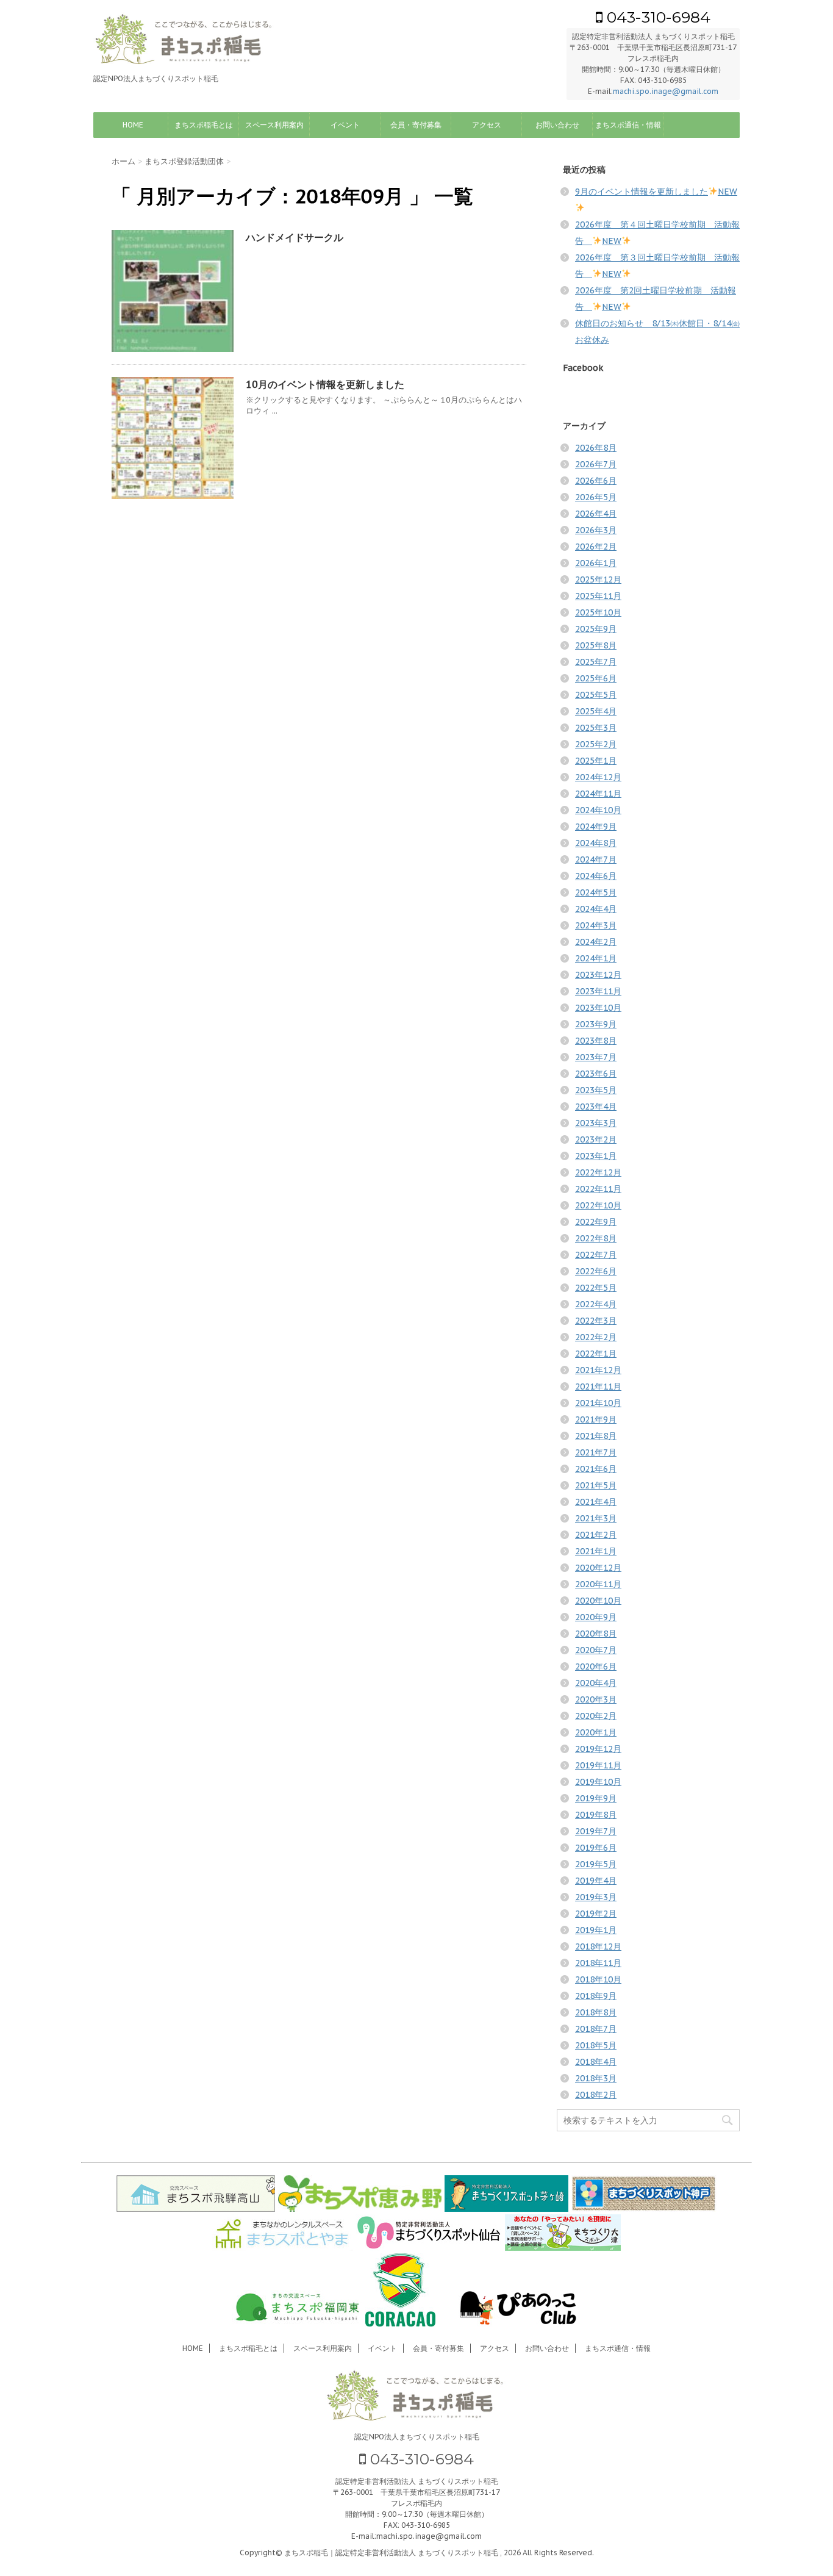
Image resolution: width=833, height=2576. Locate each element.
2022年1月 (596, 1354)
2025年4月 (596, 711)
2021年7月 (596, 1452)
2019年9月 (596, 1798)
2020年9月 (596, 1617)
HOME (133, 125)
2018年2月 (596, 2095)
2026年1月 (596, 563)
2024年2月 (596, 942)
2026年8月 (596, 448)
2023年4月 (596, 1107)
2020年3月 (596, 1699)
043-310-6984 (656, 17)
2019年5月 (596, 1864)
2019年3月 (596, 1897)
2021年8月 (596, 1436)
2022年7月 (596, 1255)
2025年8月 (596, 645)
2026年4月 (596, 514)
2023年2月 (596, 1139)
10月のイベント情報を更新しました (325, 384)
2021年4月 (596, 1502)
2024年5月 (596, 892)
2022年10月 (598, 1205)
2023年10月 (598, 1008)
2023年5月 (596, 1090)
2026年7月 (596, 464)
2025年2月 (596, 744)
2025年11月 (598, 596)
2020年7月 (596, 1650)
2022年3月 (596, 1321)
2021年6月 (596, 1469)
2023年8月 (596, 1041)
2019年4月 (596, 1881)
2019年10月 (598, 1782)
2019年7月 (596, 1831)
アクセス (487, 125)
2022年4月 (596, 1304)
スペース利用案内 (274, 125)
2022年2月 (596, 1337)
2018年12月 (598, 1946)
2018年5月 (596, 2045)
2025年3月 (596, 728)
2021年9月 (596, 1419)
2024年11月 (598, 794)
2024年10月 (598, 810)
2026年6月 (596, 481)
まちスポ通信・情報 (628, 125)
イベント (345, 125)
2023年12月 (598, 975)
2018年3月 (596, 2078)
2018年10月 (598, 1979)
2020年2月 (596, 1716)
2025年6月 (596, 678)
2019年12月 (598, 1749)
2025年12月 (598, 579)
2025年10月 (598, 612)
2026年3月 (596, 530)
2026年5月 (596, 497)
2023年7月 (596, 1057)
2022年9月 (596, 1222)
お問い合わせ (557, 125)
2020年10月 (598, 1601)
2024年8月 (596, 843)
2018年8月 (596, 2012)
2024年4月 (596, 909)
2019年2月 (596, 1914)
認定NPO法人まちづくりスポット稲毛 (417, 2437)
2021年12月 (598, 1370)
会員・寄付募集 (416, 125)
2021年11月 (598, 1387)
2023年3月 (596, 1123)
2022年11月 (598, 1189)
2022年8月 (596, 1238)
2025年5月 (596, 695)
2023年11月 (598, 991)
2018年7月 (596, 2029)
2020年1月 (596, 1732)
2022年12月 (598, 1172)
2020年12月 (598, 1568)
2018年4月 (596, 2062)
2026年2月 (596, 547)
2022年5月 (596, 1288)
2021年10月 (598, 1403)
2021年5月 (596, 1485)
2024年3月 (596, 925)
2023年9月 (596, 1024)
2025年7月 (596, 662)
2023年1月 (596, 1156)
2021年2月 (596, 1535)
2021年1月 (596, 1551)
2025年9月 (596, 629)
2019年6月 (596, 1848)
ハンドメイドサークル (295, 237)
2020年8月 (596, 1634)
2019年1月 (596, 1930)
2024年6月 (596, 876)
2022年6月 (596, 1271)
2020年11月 (598, 1584)
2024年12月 (598, 777)
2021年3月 (596, 1518)
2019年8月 (596, 1815)
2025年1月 (596, 761)
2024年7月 (596, 859)
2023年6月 (596, 1074)
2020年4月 (596, 1683)
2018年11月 (598, 1963)
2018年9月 (596, 1996)
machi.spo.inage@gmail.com (666, 91)
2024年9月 (596, 827)
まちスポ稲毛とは (204, 125)
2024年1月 (596, 958)
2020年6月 (596, 1667)
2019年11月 (598, 1765)
